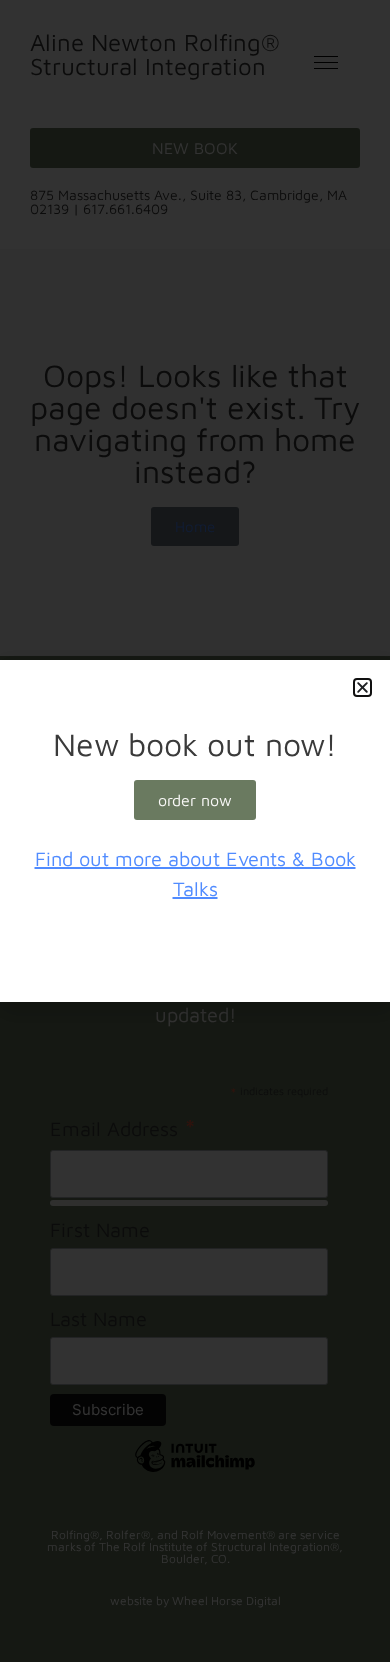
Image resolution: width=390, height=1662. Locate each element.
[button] (362, 687)
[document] (195, 831)
